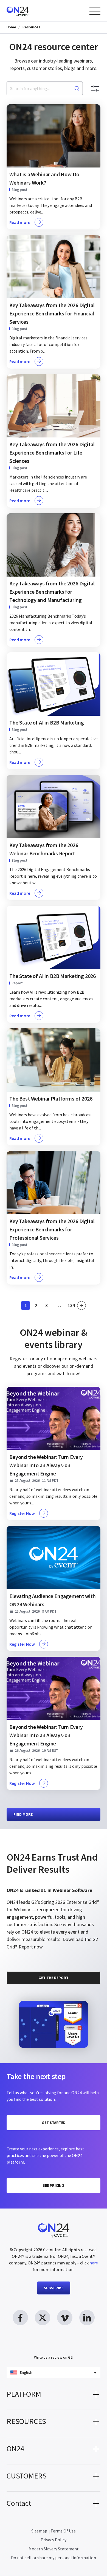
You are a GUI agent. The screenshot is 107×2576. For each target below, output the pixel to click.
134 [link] (71, 1306)
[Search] (77, 88)
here (94, 2263)
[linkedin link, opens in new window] (87, 2318)
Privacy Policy (54, 2540)
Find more (23, 1814)
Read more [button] (20, 222)
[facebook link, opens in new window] (20, 2318)
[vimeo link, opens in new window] (65, 2318)
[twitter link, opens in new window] (43, 2318)
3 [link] (48, 1306)
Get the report (54, 1978)
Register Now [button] (22, 1513)
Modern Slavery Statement (54, 2549)
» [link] (81, 1305)
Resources (31, 27)
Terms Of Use (63, 2531)
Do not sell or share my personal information (54, 2558)
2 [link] (38, 1306)
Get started (54, 2123)
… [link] (59, 1305)
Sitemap (39, 2531)
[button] (54, 2396)
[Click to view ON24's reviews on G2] (26, 1843)
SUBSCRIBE (54, 2288)
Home (11, 27)
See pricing (54, 2185)
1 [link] (27, 1306)
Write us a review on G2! (54, 2357)
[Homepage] (28, 11)
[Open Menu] (95, 11)
